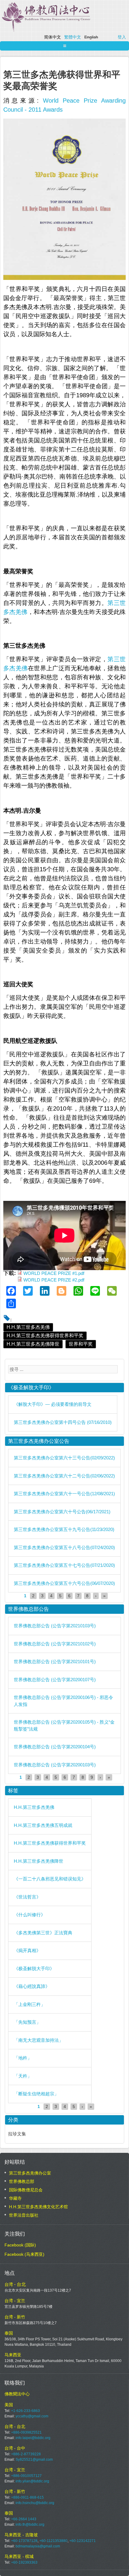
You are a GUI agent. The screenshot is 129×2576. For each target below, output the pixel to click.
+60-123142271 (82, 2541)
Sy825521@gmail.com (34, 2460)
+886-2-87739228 (26, 2454)
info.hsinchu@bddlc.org (35, 2503)
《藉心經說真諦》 (32, 1986)
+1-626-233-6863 (25, 2411)
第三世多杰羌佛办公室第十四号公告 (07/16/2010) (63, 1422)
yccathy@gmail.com (32, 2416)
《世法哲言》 (27, 1897)
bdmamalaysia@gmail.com (38, 2546)
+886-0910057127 (26, 2476)
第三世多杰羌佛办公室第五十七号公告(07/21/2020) (64, 1565)
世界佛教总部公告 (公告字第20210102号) (55, 1644)
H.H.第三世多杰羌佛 (28, 1327)
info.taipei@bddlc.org (33, 2438)
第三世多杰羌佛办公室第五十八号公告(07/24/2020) (64, 1547)
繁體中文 (73, 37)
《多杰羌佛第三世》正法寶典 (43, 1933)
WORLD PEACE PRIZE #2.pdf (54, 1280)
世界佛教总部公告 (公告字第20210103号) (55, 1626)
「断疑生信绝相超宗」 (36, 2094)
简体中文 (52, 37)
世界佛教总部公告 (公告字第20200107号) (55, 1680)
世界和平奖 (81, 1344)
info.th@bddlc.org (30, 2525)
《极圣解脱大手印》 (34, 1968)
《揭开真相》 (27, 1950)
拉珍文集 (17, 2134)
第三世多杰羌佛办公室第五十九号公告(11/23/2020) (64, 1529)
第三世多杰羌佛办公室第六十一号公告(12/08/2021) (64, 1494)
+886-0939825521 (26, 2432)
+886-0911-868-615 (27, 2497)
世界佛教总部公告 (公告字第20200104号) (55, 1747)
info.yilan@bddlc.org (32, 2481)
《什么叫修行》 (30, 1915)
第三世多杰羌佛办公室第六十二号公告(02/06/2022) (64, 1476)
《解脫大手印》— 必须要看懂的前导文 (53, 1404)
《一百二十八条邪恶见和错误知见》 (50, 1879)
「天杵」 (23, 2076)
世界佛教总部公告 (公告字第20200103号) (55, 1765)
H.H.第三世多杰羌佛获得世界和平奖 (45, 1336)
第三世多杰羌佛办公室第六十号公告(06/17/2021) (62, 1512)
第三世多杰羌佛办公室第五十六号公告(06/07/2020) (64, 1583)
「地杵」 (23, 2058)
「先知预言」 (27, 2022)
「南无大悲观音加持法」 (39, 2040)
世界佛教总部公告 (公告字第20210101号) (55, 1662)
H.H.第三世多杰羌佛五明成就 (43, 1825)
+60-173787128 (24, 2541)
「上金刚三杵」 (30, 2004)
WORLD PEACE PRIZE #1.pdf (54, 1273)
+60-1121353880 (53, 2541)
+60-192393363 (24, 2562)
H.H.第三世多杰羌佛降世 (33, 1344)
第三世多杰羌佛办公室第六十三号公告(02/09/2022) (64, 1458)
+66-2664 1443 (24, 2519)
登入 (122, 37)
